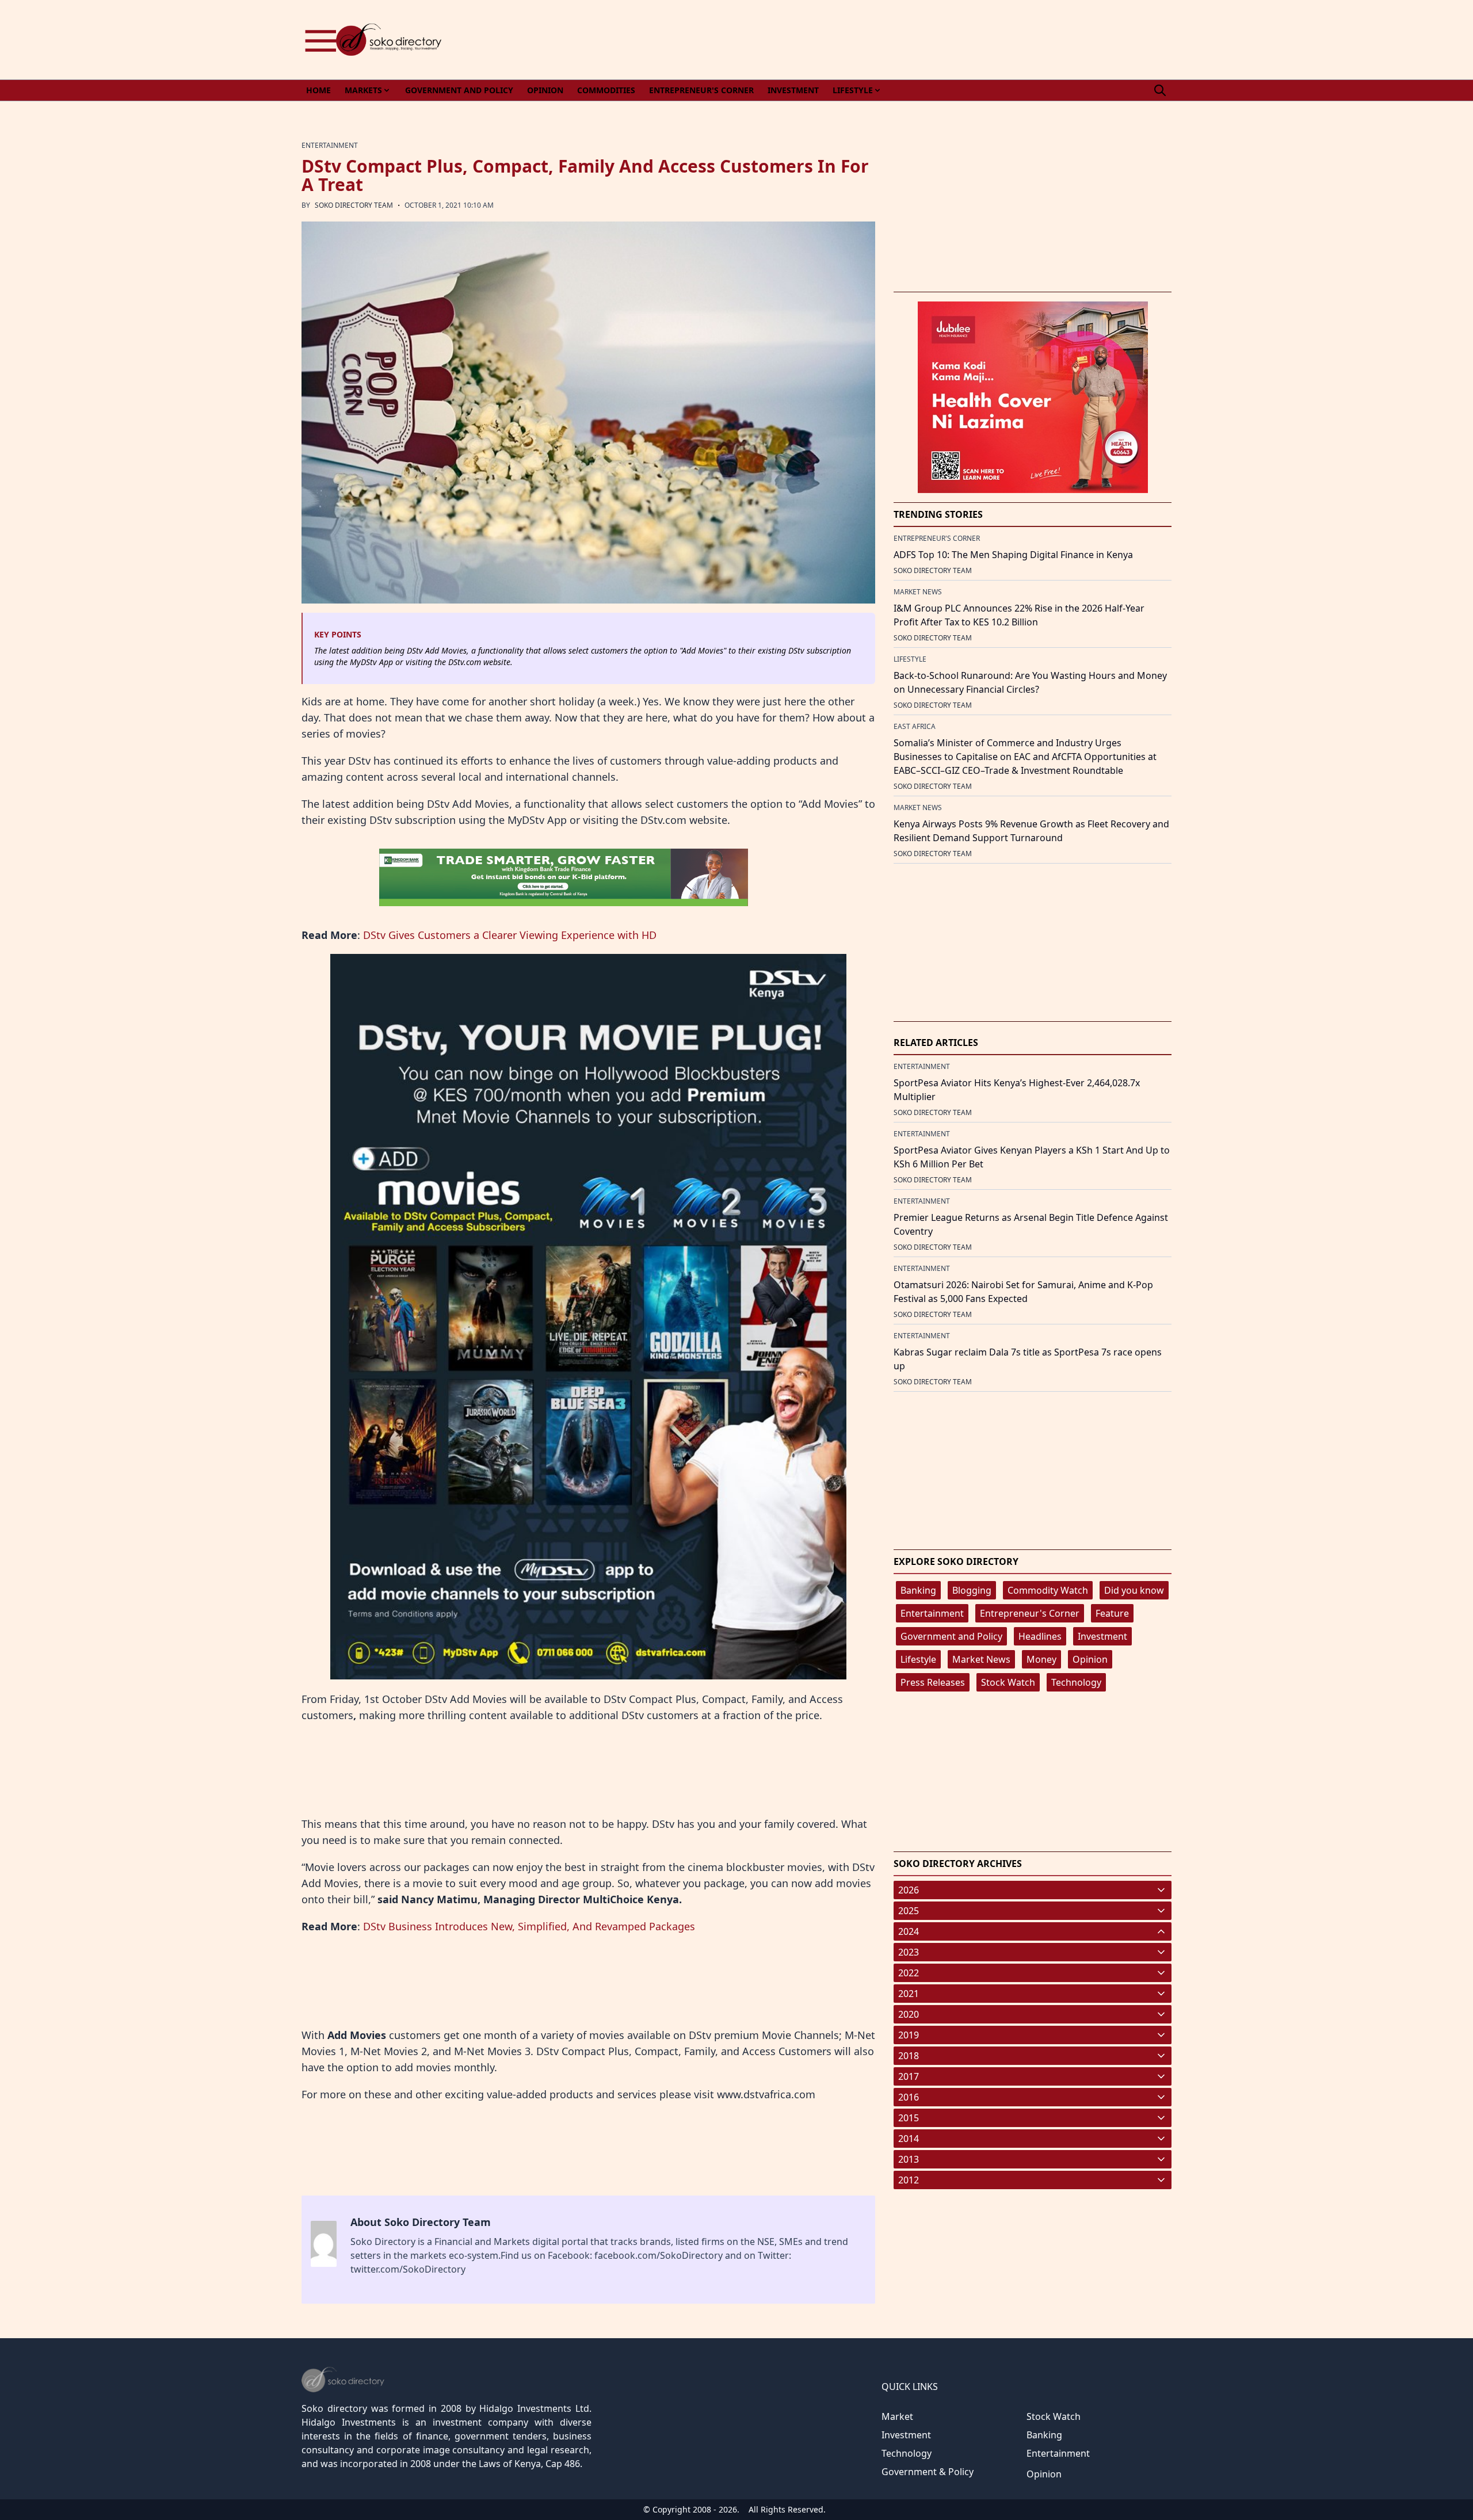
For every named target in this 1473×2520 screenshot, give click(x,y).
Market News (981, 1659)
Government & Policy (928, 2472)
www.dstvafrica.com (766, 2094)
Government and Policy (951, 1636)
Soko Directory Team (354, 205)
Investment (1102, 1636)
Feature (1112, 1613)
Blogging (972, 1590)
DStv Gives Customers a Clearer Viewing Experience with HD (510, 935)
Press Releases (933, 1682)
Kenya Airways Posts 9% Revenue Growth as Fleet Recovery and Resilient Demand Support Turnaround (1031, 831)
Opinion (1090, 1659)
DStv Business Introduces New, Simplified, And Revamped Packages (529, 1926)
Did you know (1134, 1590)
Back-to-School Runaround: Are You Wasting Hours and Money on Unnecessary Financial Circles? (1030, 682)
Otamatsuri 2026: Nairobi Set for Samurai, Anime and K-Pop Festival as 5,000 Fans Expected (1023, 1292)
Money (1041, 1659)
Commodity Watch (1048, 1590)
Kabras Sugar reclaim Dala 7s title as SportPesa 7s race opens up (1028, 1359)
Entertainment (932, 1613)
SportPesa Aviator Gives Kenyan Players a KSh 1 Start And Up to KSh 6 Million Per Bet (1032, 1157)
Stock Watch (1008, 1682)
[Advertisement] (962, 40)
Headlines (1040, 1636)
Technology (1076, 1682)
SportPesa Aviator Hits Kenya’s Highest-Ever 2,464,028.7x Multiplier (1017, 1090)
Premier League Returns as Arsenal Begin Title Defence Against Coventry (1031, 1224)
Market (897, 2416)
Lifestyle (918, 1659)
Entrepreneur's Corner (1030, 1613)
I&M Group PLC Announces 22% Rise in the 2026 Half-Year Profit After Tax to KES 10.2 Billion (1019, 615)
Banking (918, 1590)
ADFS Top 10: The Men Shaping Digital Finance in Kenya (1013, 555)
